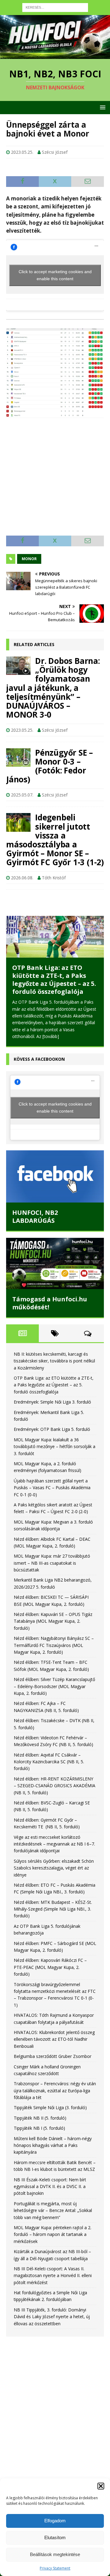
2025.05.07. (22, 795)
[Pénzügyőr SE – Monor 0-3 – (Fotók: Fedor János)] (18, 757)
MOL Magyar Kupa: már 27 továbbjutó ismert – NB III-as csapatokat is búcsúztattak (52, 1547)
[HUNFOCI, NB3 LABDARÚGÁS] (55, 1160)
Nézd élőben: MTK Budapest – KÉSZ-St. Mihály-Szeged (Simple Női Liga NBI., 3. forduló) (53, 1893)
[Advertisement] (55, 474)
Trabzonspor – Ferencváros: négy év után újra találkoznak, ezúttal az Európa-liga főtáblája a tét (55, 2075)
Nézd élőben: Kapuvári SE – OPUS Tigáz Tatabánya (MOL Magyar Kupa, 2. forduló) (53, 1606)
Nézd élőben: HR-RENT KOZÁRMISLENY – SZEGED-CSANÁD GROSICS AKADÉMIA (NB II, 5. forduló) (55, 1770)
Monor (29, 559)
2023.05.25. (22, 152)
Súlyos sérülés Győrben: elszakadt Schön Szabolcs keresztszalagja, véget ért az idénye (54, 1852)
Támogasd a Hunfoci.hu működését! (50, 1287)
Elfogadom (55, 2521)
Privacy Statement (55, 2568)
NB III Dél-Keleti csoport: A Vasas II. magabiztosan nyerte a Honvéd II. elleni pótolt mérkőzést (53, 2260)
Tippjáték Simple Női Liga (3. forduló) (50, 2092)
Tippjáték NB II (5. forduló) (40, 2102)
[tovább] (79, 1020)
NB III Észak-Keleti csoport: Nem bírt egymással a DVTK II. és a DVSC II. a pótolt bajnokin (50, 2171)
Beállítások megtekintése (55, 2554)
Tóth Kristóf (54, 878)
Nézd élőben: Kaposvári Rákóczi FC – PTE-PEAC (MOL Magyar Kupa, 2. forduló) (50, 1951)
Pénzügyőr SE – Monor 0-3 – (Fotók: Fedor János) (50, 766)
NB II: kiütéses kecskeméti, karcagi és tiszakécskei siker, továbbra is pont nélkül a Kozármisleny (54, 1345)
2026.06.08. (22, 878)
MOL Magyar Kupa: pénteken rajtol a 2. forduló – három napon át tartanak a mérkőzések (53, 2219)
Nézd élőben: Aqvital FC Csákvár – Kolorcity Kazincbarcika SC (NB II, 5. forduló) (49, 1746)
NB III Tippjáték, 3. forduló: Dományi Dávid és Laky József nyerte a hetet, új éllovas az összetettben (52, 2301)
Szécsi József (55, 152)
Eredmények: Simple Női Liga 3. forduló (50, 972)
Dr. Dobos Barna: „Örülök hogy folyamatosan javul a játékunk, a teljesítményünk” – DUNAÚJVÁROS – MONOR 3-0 (53, 688)
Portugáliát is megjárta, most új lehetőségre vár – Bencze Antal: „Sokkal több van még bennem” (53, 2194)
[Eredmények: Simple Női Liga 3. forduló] (55, 937)
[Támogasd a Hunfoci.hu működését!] (55, 1247)
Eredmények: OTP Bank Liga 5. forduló (52, 1414)
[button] (101, 2486)
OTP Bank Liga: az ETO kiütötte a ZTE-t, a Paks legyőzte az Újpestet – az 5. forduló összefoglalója (54, 1369)
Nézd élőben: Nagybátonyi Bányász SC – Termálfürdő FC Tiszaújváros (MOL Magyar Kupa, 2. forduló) (54, 1629)
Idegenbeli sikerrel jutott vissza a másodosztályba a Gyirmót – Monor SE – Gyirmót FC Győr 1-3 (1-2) (55, 840)
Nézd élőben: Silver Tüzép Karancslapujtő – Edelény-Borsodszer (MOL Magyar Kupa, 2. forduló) (54, 1671)
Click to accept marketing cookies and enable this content (55, 275)
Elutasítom (55, 2537)
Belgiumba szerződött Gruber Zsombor (53, 2041)
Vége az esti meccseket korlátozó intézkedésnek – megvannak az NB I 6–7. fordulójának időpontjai (54, 1828)
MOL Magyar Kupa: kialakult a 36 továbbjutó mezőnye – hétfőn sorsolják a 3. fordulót (55, 1431)
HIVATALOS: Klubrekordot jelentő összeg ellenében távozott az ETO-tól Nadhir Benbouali (54, 2024)
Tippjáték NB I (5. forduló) (39, 2112)
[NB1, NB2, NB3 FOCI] (55, 55)
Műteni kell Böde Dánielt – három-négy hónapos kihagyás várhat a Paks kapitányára (53, 2129)
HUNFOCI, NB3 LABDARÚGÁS (35, 1201)
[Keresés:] (55, 7)
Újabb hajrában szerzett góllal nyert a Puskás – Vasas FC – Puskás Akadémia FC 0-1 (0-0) (52, 1472)
